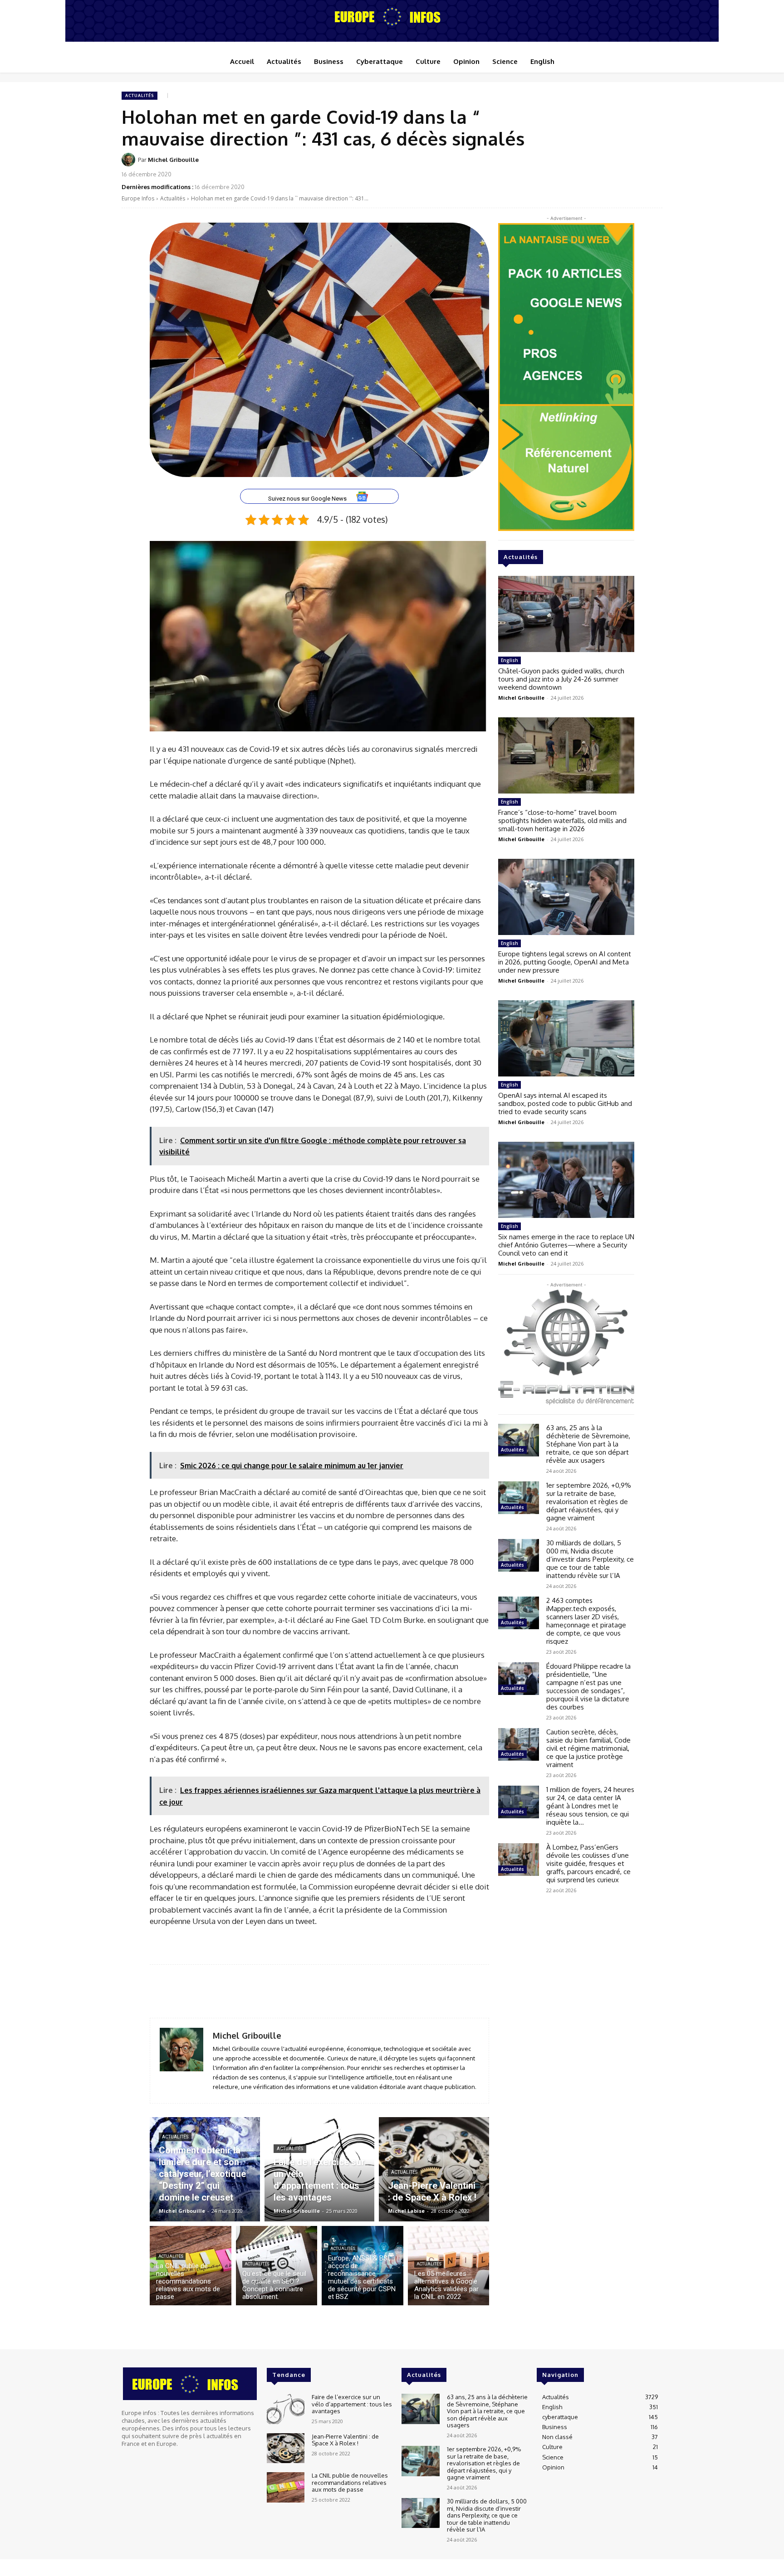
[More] (653, 166)
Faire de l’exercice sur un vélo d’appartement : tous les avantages (352, 2404)
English (510, 660)
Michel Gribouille (173, 160)
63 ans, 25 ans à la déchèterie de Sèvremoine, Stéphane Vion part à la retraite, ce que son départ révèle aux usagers (588, 1444)
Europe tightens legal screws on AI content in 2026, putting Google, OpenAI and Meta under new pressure (565, 962)
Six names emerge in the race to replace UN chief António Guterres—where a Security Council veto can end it (566, 1245)
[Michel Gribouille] (130, 160)
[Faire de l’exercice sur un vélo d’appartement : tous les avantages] (320, 2169)
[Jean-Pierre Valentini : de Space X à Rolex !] (434, 2169)
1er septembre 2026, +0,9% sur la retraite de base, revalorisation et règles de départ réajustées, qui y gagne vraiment (589, 1502)
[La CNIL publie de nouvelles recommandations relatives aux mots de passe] (191, 2266)
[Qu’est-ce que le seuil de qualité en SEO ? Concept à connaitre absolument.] (277, 2266)
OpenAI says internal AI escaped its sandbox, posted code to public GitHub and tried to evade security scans (565, 1103)
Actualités (140, 95)
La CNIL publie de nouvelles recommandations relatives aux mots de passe (350, 2482)
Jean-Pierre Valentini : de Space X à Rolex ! (345, 2440)
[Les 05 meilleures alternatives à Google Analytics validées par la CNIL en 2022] (449, 2266)
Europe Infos (138, 198)
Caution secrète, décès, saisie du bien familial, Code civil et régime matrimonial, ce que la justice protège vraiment (588, 1748)
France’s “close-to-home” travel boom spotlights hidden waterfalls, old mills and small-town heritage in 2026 (562, 821)
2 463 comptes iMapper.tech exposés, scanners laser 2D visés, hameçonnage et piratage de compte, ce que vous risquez (586, 1621)
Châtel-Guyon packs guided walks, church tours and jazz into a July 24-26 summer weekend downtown (561, 679)
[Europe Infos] (392, 16)
